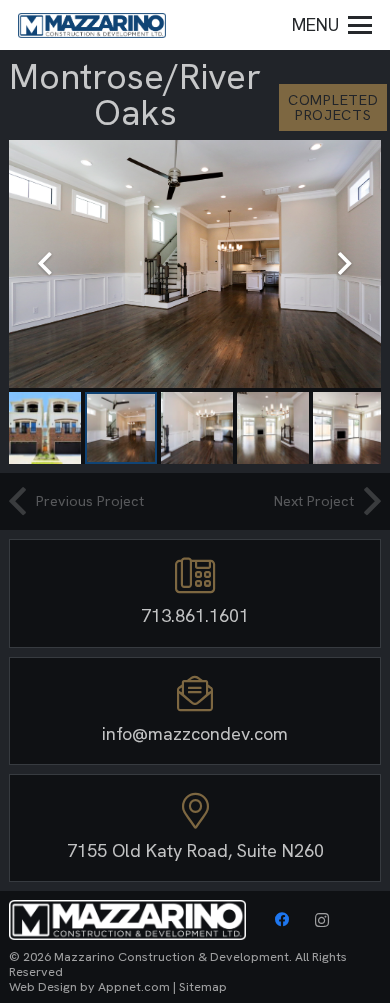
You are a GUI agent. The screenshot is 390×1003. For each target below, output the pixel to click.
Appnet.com (134, 986)
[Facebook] (282, 920)
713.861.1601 (195, 615)
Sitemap (203, 986)
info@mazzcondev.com (195, 733)
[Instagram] (322, 920)
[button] (332, 25)
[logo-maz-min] (92, 25)
